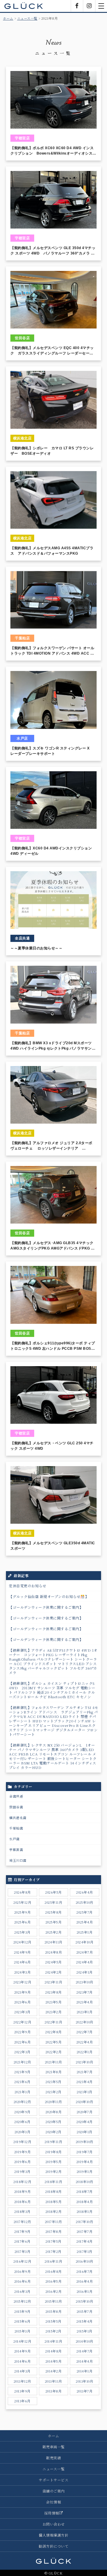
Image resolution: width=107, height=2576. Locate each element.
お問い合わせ (54, 2524)
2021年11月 (53, 2062)
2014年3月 (22, 2371)
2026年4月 (85, 1892)
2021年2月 (53, 2092)
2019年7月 (85, 2152)
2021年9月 (22, 2072)
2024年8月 (54, 1952)
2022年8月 (53, 2032)
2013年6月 (22, 2401)
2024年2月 (53, 1972)
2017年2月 (53, 2251)
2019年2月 (54, 2171)
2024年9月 (22, 1952)
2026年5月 (53, 1892)
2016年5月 (54, 2281)
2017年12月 (22, 2222)
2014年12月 (22, 2341)
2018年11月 (53, 2182)
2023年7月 (85, 1992)
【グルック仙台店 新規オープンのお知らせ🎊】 (49, 1596)
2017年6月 (22, 2241)
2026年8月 (22, 1892)
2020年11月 (53, 2102)
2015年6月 (22, 2321)
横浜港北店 (18, 1818)
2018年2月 (54, 2211)
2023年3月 (22, 2012)
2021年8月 (54, 2072)
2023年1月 (85, 2012)
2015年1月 (85, 2331)
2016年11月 (53, 2261)
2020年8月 (54, 2112)
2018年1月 (85, 2211)
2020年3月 (23, 2132)
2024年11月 (53, 1942)
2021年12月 (22, 2062)
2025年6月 (23, 1922)
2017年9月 (22, 2231)
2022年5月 (54, 2042)
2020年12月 (22, 2102)
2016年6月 (23, 2281)
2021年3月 (23, 2092)
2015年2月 (53, 2331)
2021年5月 (53, 2082)
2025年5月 (54, 1922)
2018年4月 (85, 2202)
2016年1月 (85, 2291)
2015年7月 (85, 2311)
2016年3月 (22, 2291)
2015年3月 (23, 2331)
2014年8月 (53, 2351)
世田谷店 (16, 1807)
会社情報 (53, 2502)
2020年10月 (84, 2102)
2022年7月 (85, 2032)
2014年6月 (23, 2361)
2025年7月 (85, 1912)
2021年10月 (84, 2062)
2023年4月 (85, 2002)
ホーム (8, 18)
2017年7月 (85, 2231)
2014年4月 (85, 2361)
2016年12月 (22, 2261)
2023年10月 (85, 1982)
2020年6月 (22, 2122)
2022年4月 (85, 2042)
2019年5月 (54, 2162)
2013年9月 (22, 2391)
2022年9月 (23, 2032)
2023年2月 (54, 2012)
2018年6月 (23, 2202)
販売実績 (53, 2458)
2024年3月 (23, 1972)
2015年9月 (22, 2311)
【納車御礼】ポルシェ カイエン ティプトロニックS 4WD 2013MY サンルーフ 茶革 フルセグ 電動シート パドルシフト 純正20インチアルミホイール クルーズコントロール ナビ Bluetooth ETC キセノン (52, 1690)
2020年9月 (22, 2112)
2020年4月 (85, 2122)
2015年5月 (53, 2321)
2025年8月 (53, 1912)
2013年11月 (53, 2381)
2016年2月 (54, 2291)
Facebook (77, 6)
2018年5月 (54, 2202)
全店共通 (16, 1796)
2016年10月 (85, 2261)
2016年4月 (85, 2281)
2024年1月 (85, 1972)
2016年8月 (53, 2271)
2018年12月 (22, 2182)
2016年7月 (85, 2271)
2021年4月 (85, 2082)
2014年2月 (54, 2371)
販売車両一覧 (54, 2447)
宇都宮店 (16, 1850)
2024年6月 (22, 1962)
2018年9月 (23, 2191)
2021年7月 (85, 2072)
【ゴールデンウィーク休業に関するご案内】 (46, 1607)
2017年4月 (85, 2241)
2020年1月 (85, 2132)
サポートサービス (53, 2480)
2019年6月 (23, 2162)
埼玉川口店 (18, 1860)
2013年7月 (85, 2391)
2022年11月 (53, 2022)
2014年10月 (85, 2341)
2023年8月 (53, 1992)
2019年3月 (22, 2171)
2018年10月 (85, 2182)
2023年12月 (22, 1982)
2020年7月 (85, 2112)
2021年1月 (85, 2092)
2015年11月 (53, 2301)
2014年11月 (53, 2341)
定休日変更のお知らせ (27, 1586)
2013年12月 (22, 2381)
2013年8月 (54, 2391)
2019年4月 (85, 2162)
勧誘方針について (53, 2546)
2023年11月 (53, 1982)
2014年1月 (85, 2371)
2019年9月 (23, 2152)
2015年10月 (84, 2301)
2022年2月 (54, 2052)
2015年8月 (54, 2311)
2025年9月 (23, 1912)
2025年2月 (54, 1932)
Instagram (89, 6)
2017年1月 (85, 2251)
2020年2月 (53, 2132)
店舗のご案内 (54, 2491)
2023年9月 (23, 1992)
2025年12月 (22, 1902)
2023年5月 (54, 2002)
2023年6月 (23, 2002)
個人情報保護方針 (53, 2535)
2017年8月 (54, 2231)
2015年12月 (22, 2301)
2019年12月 (22, 2142)
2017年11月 (53, 2222)
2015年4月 (85, 2321)
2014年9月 (23, 2351)
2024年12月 (22, 1942)
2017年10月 (84, 2222)
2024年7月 (85, 1952)
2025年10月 (85, 1902)
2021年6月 (22, 2082)
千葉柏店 (16, 1828)
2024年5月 (53, 1962)
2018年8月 (53, 2191)
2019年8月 (53, 2152)
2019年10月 (85, 2142)
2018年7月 (85, 2191)
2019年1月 (85, 2171)
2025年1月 (85, 1932)
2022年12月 (22, 2022)
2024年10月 (84, 1942)
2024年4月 (85, 1962)
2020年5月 (53, 2122)
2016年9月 (23, 2271)
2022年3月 (22, 2052)
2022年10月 (85, 2022)
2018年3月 (22, 2211)
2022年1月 (85, 2052)
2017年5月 (53, 2241)
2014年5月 (54, 2361)
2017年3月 (23, 2251)
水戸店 (14, 1839)
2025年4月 (85, 1922)
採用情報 (52, 2513)
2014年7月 (85, 2351)
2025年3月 (22, 1932)
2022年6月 (23, 2042)
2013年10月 (84, 2381)
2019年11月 (53, 2142)
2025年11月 (53, 1902)
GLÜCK (24, 6)
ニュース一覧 (27, 18)
